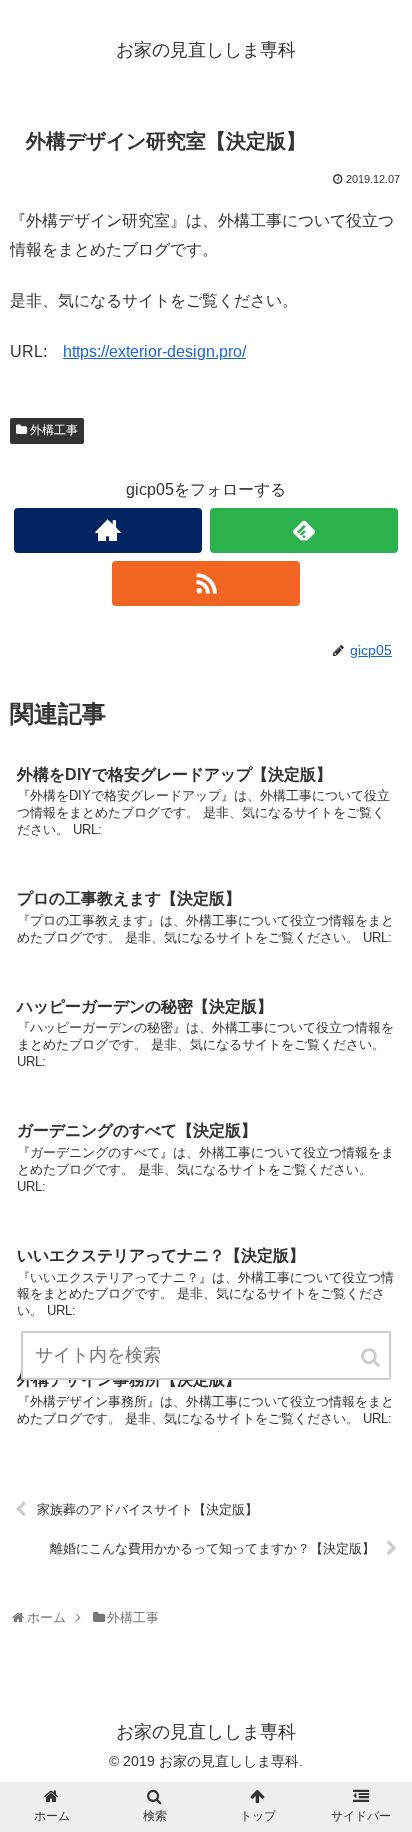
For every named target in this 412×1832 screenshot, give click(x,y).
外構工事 (54, 430)
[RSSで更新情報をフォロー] (206, 583)
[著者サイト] (108, 530)
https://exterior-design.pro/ (154, 351)
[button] (372, 1357)
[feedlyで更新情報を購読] (304, 530)
